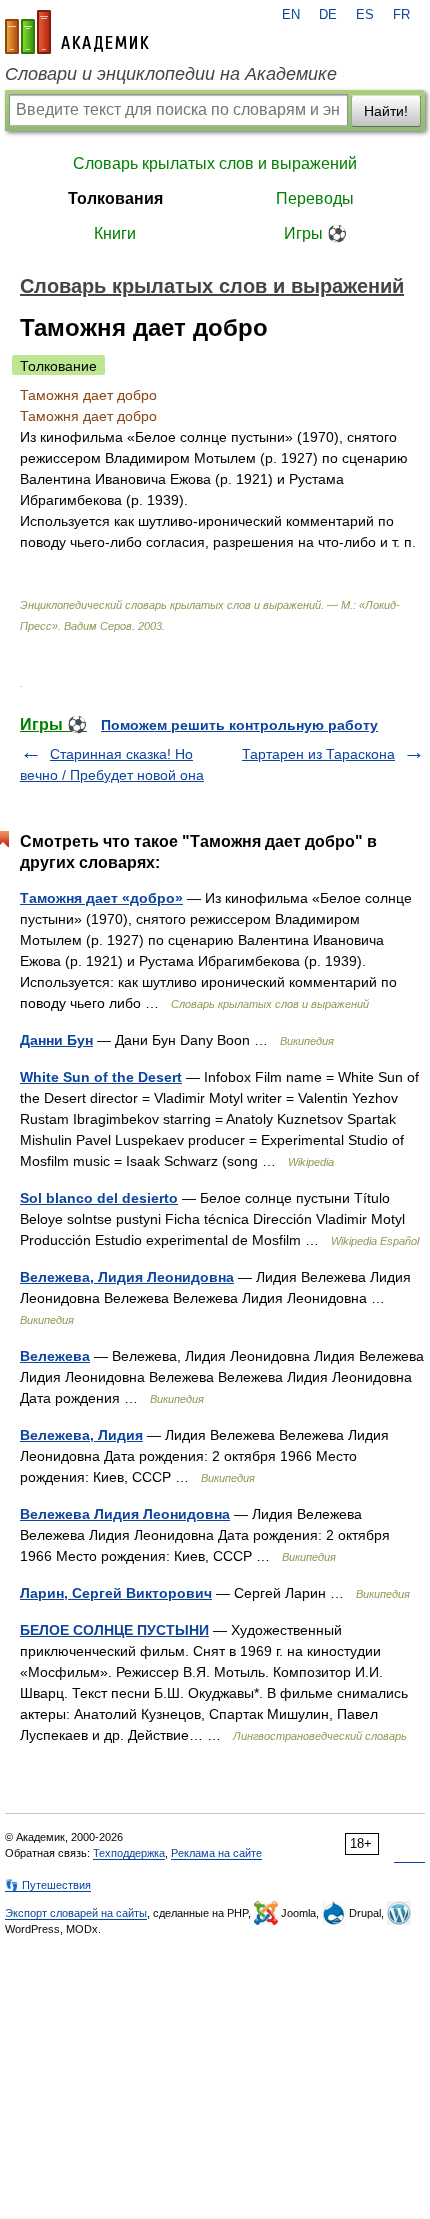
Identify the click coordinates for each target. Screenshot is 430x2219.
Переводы (315, 198)
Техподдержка (129, 1853)
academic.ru (77, 32)
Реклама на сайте (216, 1853)
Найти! (386, 111)
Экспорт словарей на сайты (76, 1913)
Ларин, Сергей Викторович (116, 1593)
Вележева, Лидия (81, 1435)
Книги (115, 233)
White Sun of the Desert (101, 1077)
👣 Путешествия (48, 1885)
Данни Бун (56, 1040)
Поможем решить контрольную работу (239, 725)
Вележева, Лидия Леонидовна (127, 1277)
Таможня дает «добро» (101, 898)
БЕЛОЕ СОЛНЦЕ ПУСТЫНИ (114, 1630)
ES (365, 15)
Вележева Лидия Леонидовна (125, 1514)
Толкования (115, 198)
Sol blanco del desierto (99, 1198)
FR (401, 15)
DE (328, 15)
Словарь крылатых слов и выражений (215, 163)
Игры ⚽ (315, 233)
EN (291, 15)
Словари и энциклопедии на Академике (171, 74)
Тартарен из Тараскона (318, 754)
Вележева (55, 1356)
